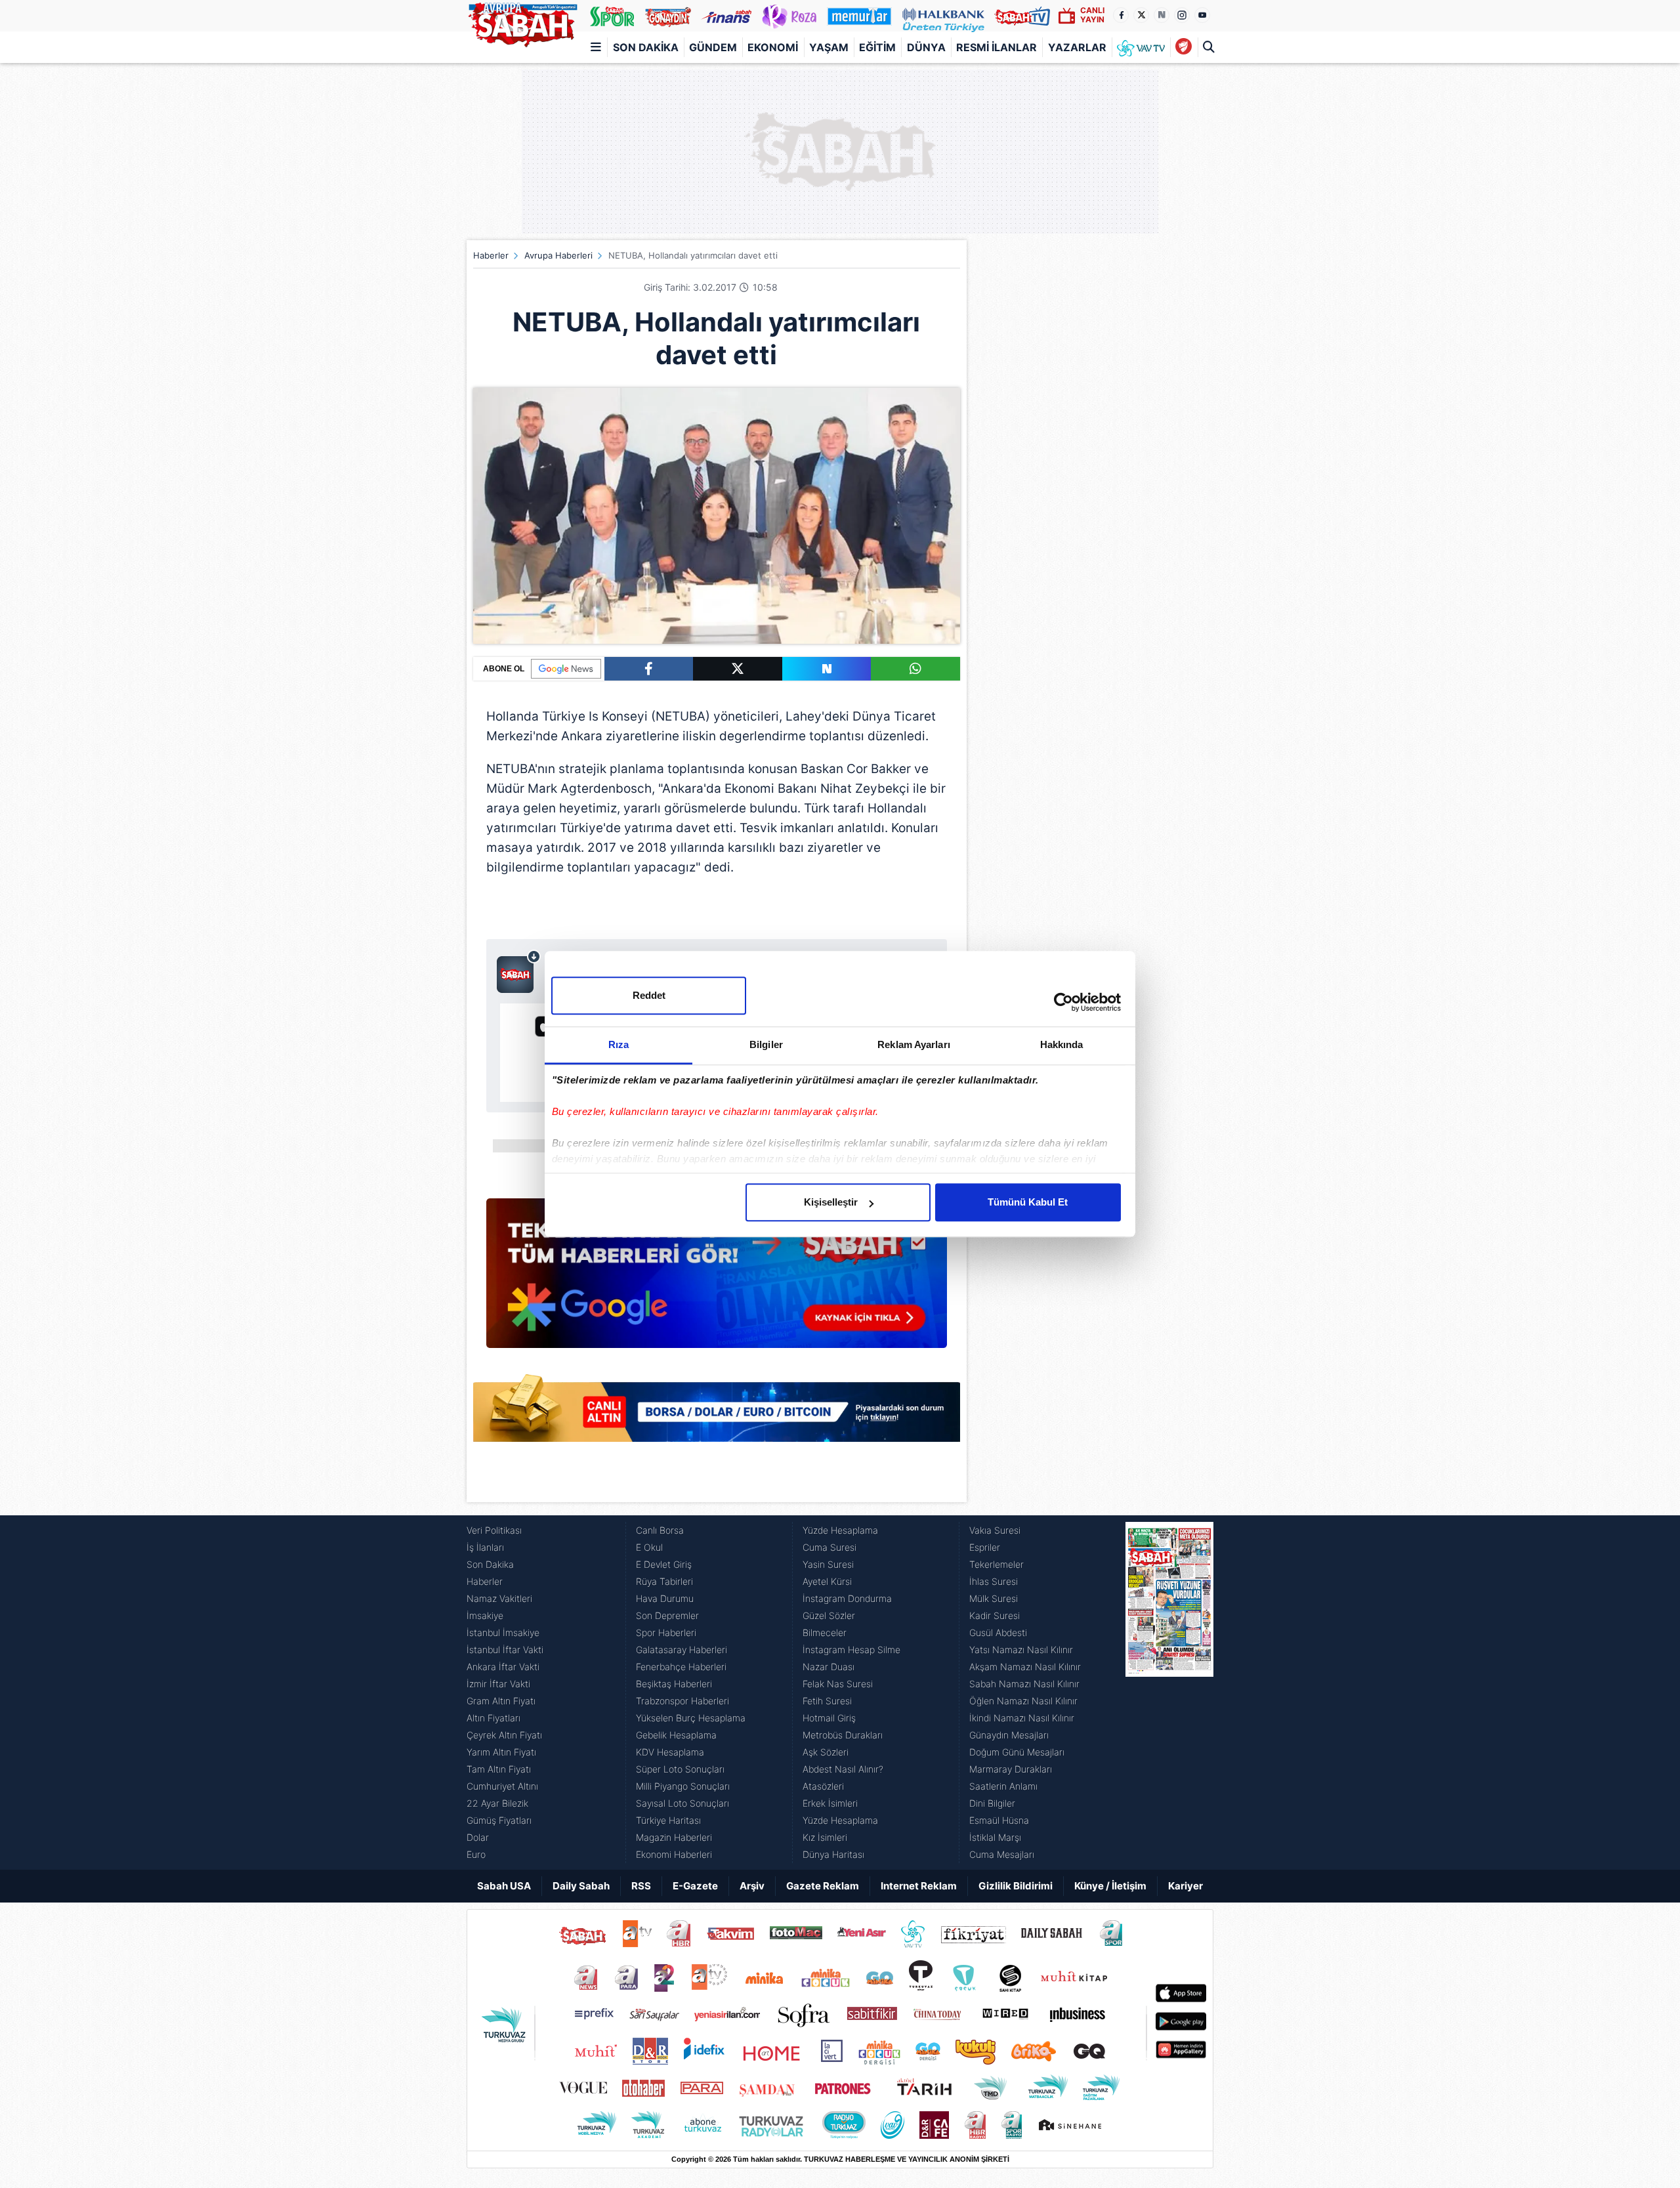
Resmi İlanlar (997, 47)
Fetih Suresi (827, 1701)
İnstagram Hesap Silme (851, 1650)
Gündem (713, 47)
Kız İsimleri (825, 1837)
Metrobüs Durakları (843, 1735)
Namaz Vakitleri (499, 1598)
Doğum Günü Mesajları (1017, 1752)
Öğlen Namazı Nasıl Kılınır (1023, 1701)
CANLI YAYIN (1092, 15)
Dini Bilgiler (992, 1803)
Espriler (985, 1547)
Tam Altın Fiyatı (499, 1769)
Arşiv (752, 1886)
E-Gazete (695, 1886)
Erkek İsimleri (830, 1803)
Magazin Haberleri (674, 1837)
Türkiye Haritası (668, 1820)
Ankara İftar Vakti (503, 1667)
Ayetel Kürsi (827, 1581)
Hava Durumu (665, 1598)
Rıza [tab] (619, 1044)
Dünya (926, 47)
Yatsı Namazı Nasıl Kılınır (1021, 1650)
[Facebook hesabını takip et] (1121, 15)
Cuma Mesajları (1002, 1854)
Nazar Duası (829, 1667)
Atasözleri (823, 1786)
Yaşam (829, 47)
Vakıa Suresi (995, 1530)
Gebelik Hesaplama (676, 1735)
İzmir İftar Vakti (498, 1684)
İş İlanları (485, 1547)
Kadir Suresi (995, 1615)
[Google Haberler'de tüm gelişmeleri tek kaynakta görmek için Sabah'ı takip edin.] (717, 1280)
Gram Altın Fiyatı (501, 1701)
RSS (641, 1886)
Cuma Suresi (829, 1547)
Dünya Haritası (833, 1854)
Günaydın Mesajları (1009, 1735)
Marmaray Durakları (1011, 1769)
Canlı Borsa (660, 1530)
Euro (476, 1854)
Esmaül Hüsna (999, 1820)
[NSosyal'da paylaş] (827, 669)
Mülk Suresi (994, 1598)
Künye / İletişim (1110, 1886)
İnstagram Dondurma (847, 1598)
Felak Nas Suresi (838, 1684)
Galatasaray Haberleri (682, 1650)
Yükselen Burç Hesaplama (691, 1718)
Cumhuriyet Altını (502, 1786)
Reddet (649, 995)
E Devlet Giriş (664, 1564)
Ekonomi (773, 47)
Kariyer (1186, 1886)
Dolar (478, 1837)
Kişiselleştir (831, 1202)
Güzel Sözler (829, 1615)
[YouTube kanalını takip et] (1202, 15)
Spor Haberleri (666, 1632)
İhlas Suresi (994, 1581)
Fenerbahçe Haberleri (681, 1667)
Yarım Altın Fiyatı (501, 1752)
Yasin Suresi (828, 1564)
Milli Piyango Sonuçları (683, 1786)
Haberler (491, 255)
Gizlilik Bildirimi (1016, 1886)
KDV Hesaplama (670, 1752)
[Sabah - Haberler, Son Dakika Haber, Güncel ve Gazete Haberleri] (522, 22)
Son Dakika (646, 47)
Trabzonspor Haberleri (682, 1701)
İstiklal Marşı (995, 1837)
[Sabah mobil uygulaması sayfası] (519, 971)
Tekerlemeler (997, 1564)
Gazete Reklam (823, 1886)
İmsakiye (485, 1615)
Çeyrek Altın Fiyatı (504, 1735)
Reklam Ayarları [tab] (914, 1044)
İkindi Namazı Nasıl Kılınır (1022, 1718)
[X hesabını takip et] (1141, 15)
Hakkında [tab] (1062, 1044)
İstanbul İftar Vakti (505, 1650)
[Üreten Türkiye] (943, 16)
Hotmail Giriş (829, 1718)
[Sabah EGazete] (1169, 1693)
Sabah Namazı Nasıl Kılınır (1024, 1684)
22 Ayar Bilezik (497, 1803)
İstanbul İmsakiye (503, 1632)
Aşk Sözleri (826, 1752)
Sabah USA (504, 1886)
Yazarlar (1077, 47)
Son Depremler (667, 1615)
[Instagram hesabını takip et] (1182, 15)
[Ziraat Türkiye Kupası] (1184, 47)
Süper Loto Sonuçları (680, 1769)
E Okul (649, 1547)
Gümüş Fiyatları (499, 1820)
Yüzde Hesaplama (840, 1530)
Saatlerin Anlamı (1003, 1786)
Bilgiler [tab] (766, 1044)
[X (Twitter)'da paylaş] (738, 669)
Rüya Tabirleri (664, 1581)
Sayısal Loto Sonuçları (682, 1803)
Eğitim (877, 47)
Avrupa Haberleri (558, 255)
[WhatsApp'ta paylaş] (915, 669)
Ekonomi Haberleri (674, 1854)
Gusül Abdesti (998, 1632)
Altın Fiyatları (493, 1718)
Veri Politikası (494, 1530)
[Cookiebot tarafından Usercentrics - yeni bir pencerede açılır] (1063, 1002)
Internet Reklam (919, 1886)
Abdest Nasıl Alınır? (843, 1769)
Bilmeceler (825, 1632)
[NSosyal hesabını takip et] (1162, 15)
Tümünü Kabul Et (1028, 1202)
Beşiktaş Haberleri (674, 1684)
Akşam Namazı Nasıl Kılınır (1025, 1667)
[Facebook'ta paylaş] (649, 669)
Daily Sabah (581, 1886)
